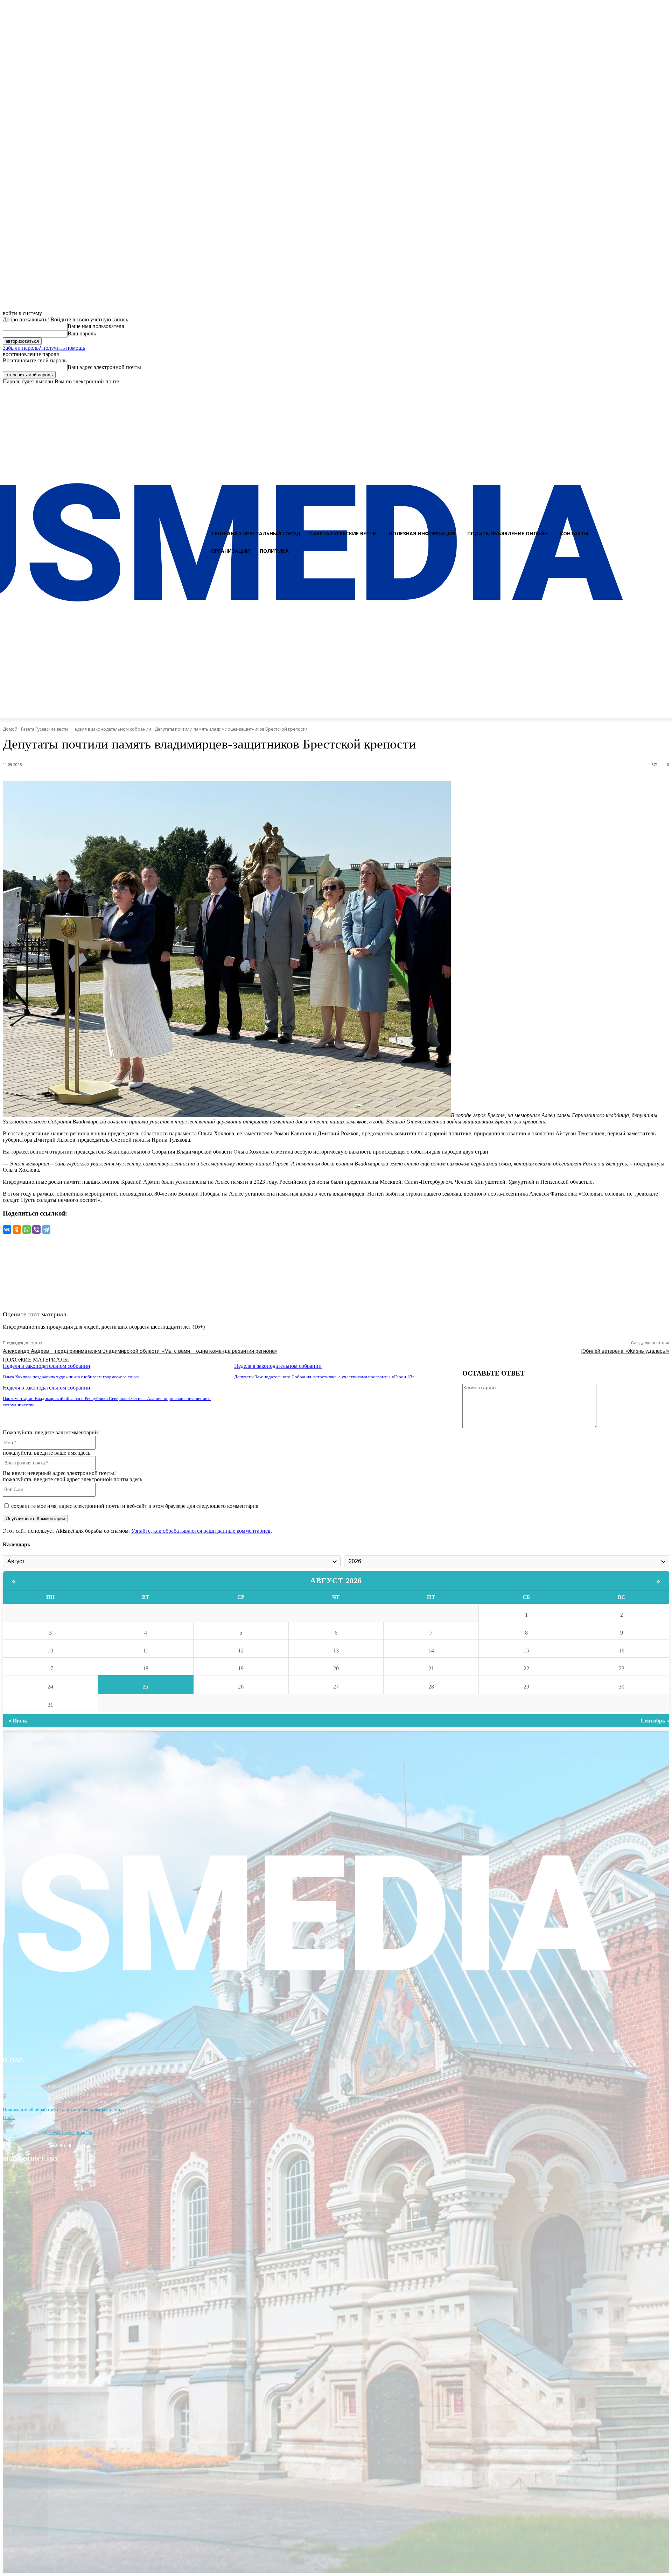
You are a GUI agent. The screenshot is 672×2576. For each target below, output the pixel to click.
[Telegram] (46, 1230)
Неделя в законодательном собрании (111, 729)
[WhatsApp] (27, 1230)
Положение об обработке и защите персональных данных (64, 2110)
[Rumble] (639, 391)
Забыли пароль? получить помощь (44, 348)
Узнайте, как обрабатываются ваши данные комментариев (201, 1531)
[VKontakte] (651, 391)
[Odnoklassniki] (664, 391)
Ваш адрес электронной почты (104, 367)
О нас (9, 2118)
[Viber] (36, 1230)
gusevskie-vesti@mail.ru (68, 2133)
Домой (10, 729)
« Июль (18, 1721)
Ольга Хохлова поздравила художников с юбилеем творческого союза (71, 1377)
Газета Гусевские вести (44, 729)
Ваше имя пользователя (96, 326)
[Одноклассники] (17, 1230)
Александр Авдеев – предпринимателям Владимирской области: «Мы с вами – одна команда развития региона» (140, 1351)
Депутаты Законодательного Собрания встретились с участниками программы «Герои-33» (324, 1377)
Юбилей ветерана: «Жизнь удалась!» (625, 1351)
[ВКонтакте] (7, 1230)
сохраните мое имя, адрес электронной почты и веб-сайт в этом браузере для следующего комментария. (135, 1506)
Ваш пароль (82, 333)
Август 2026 (336, 1581)
